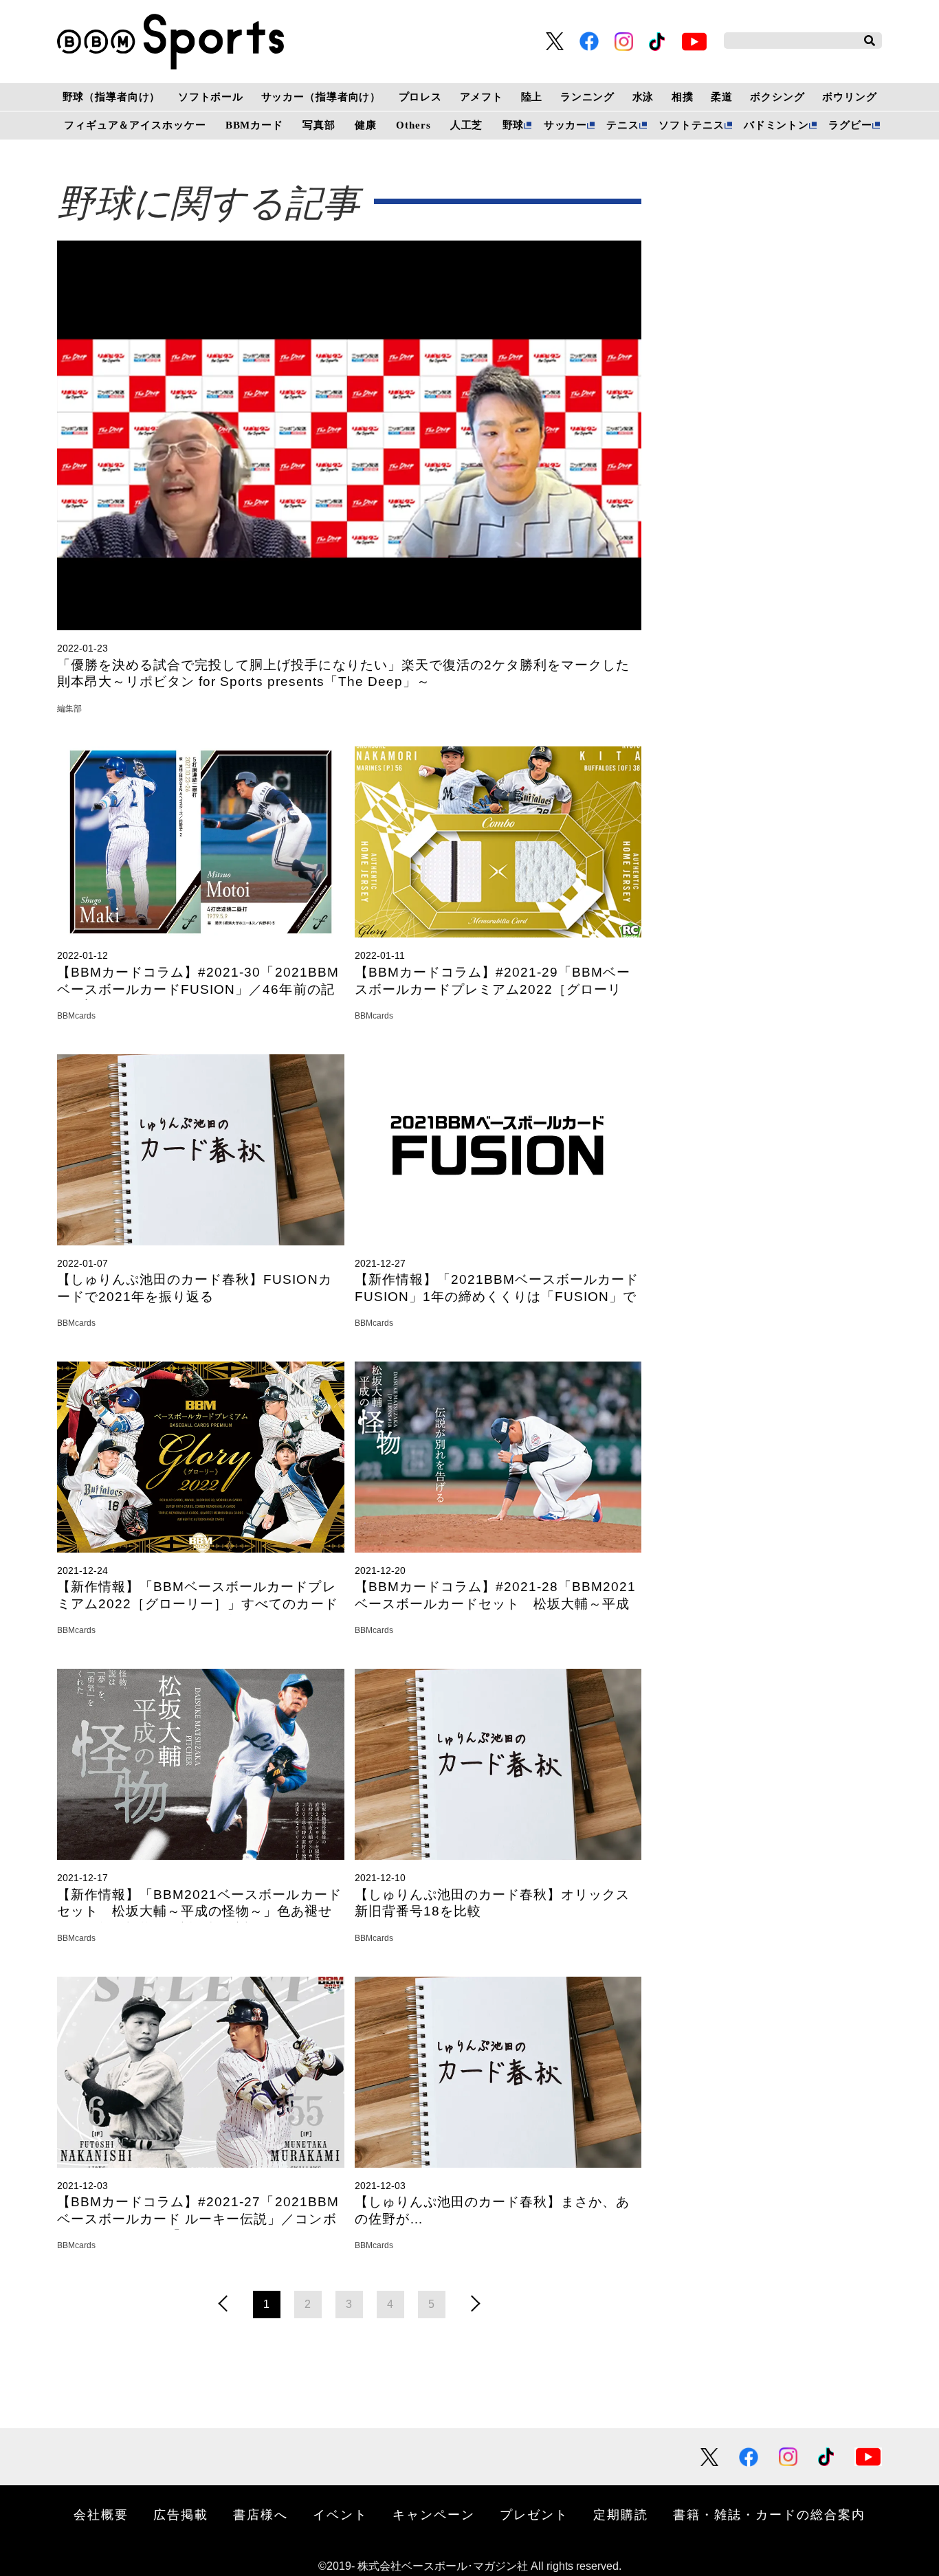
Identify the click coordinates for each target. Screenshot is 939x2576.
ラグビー (850, 125)
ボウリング (849, 97)
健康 (366, 125)
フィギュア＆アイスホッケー (135, 125)
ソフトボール (211, 97)
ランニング (587, 97)
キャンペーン (434, 2514)
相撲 (683, 97)
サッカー (565, 125)
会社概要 (101, 2514)
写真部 (319, 125)
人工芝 (467, 125)
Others (413, 125)
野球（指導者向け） (112, 97)
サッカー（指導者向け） (321, 97)
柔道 (722, 97)
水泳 (643, 97)
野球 (513, 125)
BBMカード (254, 125)
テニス (623, 125)
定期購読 (621, 2514)
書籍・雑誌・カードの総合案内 (769, 2514)
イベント (340, 2514)
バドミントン (776, 125)
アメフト (482, 97)
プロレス (420, 97)
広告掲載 (181, 2514)
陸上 (532, 97)
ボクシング (777, 97)
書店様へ (261, 2514)
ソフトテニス (691, 125)
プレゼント (534, 2514)
